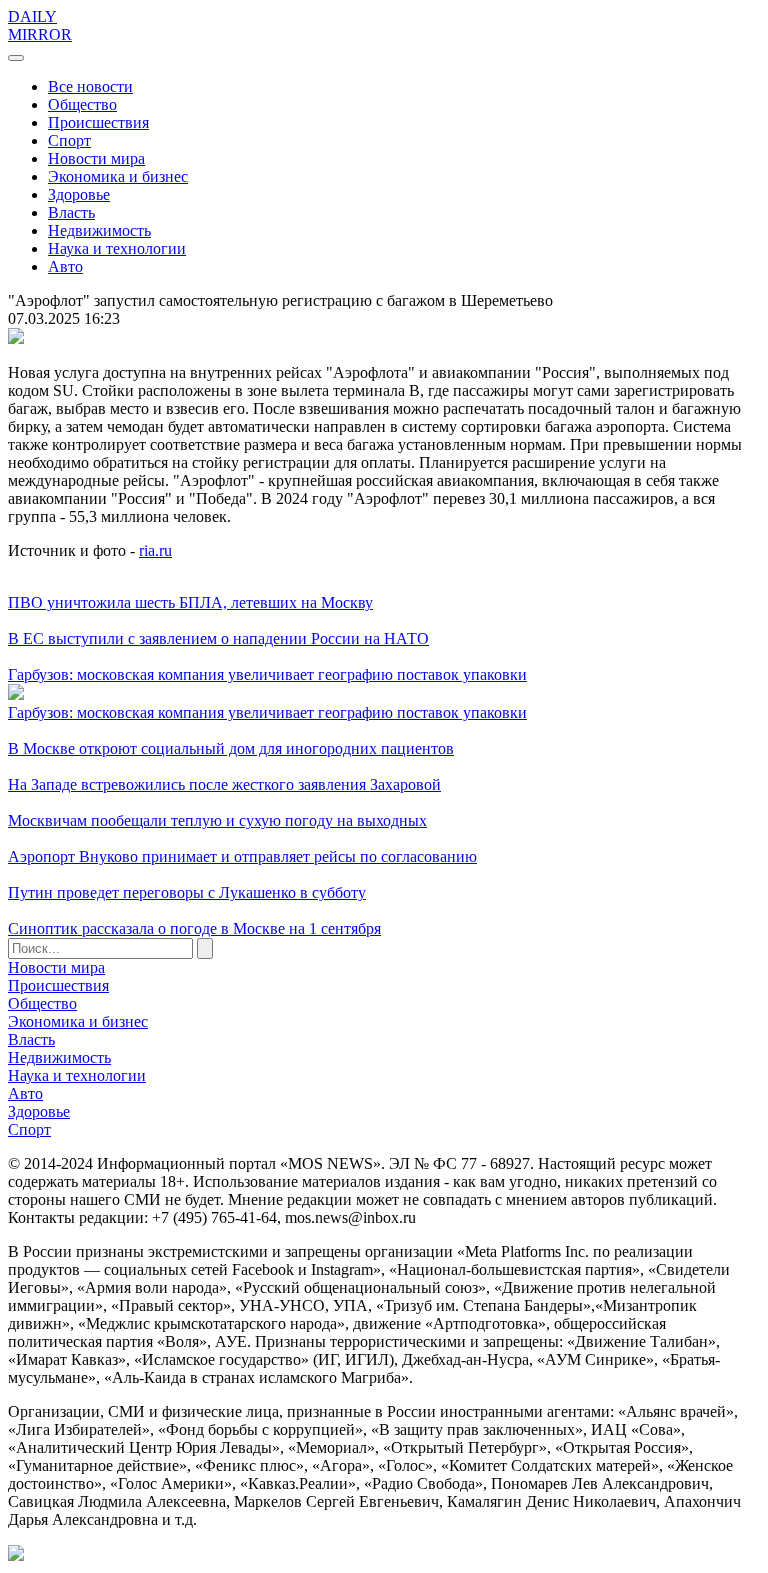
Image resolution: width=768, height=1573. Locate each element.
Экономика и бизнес (118, 176)
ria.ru (155, 550)
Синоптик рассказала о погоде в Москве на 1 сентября (194, 928)
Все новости (90, 86)
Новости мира (96, 158)
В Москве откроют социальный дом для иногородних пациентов (231, 748)
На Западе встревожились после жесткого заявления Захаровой (224, 784)
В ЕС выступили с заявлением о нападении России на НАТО (218, 638)
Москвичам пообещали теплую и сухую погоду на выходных (217, 820)
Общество (82, 104)
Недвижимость (99, 230)
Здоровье (79, 194)
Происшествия (98, 122)
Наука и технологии (117, 248)
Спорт (69, 140)
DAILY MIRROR (40, 25)
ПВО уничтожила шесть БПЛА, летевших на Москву (190, 602)
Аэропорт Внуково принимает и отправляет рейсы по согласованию (242, 856)
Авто (65, 266)
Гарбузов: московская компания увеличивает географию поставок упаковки (267, 674)
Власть (71, 212)
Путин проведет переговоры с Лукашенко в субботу (187, 892)
